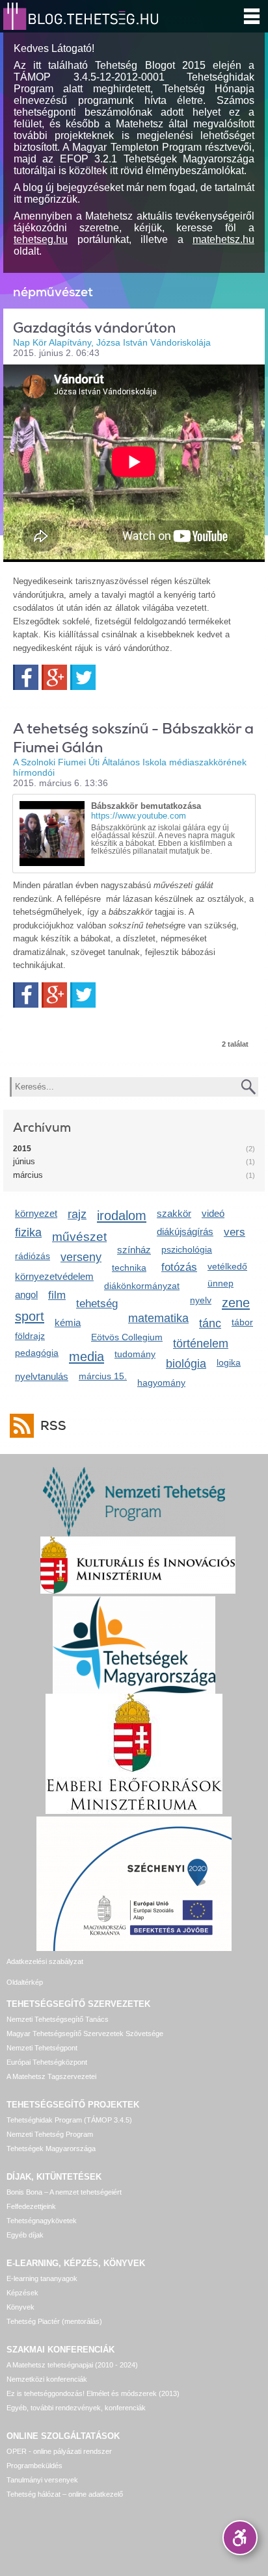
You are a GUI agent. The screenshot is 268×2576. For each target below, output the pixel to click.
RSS (53, 1426)
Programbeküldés (34, 2466)
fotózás (179, 1267)
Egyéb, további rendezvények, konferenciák (76, 2408)
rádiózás (33, 1256)
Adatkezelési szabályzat (45, 1961)
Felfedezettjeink (31, 2206)
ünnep (221, 1283)
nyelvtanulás (42, 1376)
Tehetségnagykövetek (42, 2221)
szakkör (174, 1213)
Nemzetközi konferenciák (47, 2379)
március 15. (103, 1376)
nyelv (201, 1300)
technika (129, 1268)
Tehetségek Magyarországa (51, 2149)
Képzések (22, 2293)
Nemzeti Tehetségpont (42, 2048)
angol (26, 1294)
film (57, 1295)
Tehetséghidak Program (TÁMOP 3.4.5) (69, 2120)
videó (213, 1213)
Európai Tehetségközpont (47, 2062)
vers (235, 1232)
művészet (79, 1237)
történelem (201, 1344)
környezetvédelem (54, 1276)
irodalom (122, 1215)
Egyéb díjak (25, 2235)
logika (229, 1362)
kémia (68, 1322)
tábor (242, 1322)
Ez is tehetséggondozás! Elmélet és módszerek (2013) (93, 2393)
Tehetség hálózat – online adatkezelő (65, 2494)
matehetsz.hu (223, 239)
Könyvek (20, 2307)
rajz (77, 1214)
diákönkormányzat (142, 1286)
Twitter (83, 677)
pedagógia (37, 1353)
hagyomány (161, 1383)
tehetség (97, 1304)
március (28, 1175)
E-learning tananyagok (42, 2278)
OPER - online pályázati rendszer (59, 2451)
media (87, 1356)
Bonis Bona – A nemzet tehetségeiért (64, 2192)
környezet (36, 1213)
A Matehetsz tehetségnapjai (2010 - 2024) (72, 2365)
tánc (210, 1323)
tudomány (135, 1354)
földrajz (30, 1336)
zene (236, 1302)
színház (134, 1250)
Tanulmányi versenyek (42, 2480)
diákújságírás (185, 1231)
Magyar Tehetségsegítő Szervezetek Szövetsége (85, 2034)
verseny (81, 1257)
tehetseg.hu (41, 239)
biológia (186, 1364)
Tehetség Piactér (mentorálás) (54, 2321)
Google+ (54, 677)
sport (30, 1316)
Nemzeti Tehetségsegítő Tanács (58, 2019)
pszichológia (187, 1249)
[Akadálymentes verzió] (240, 2538)
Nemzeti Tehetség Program (50, 2134)
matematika (158, 1318)
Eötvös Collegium (127, 1337)
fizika (28, 1232)
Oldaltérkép (25, 1982)
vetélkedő (227, 1266)
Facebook (26, 677)
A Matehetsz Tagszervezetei (51, 2076)
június (24, 1161)
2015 (22, 1149)
